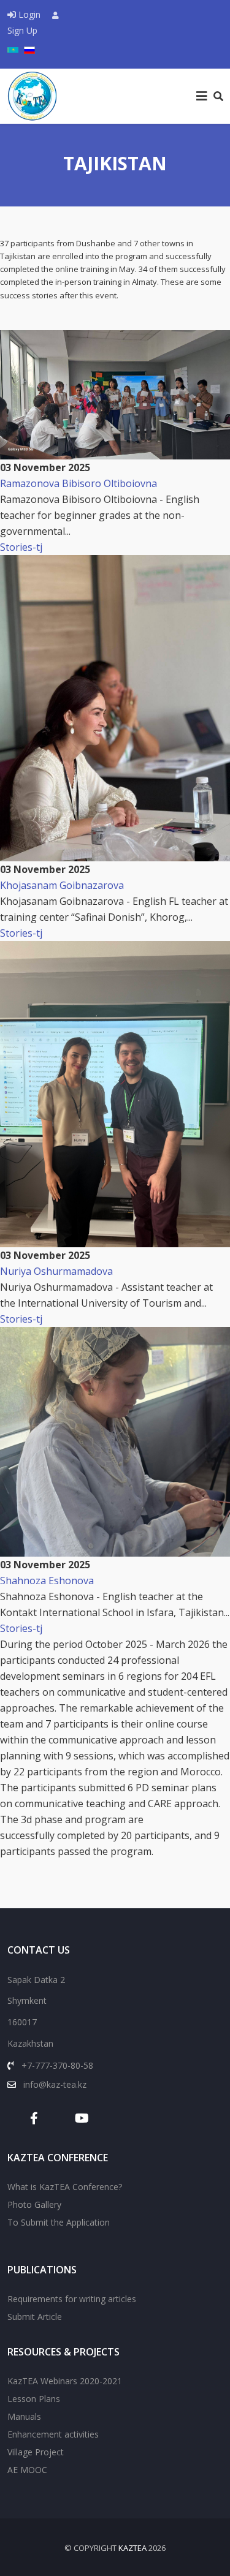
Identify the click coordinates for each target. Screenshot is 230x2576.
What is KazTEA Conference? (65, 2187)
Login (29, 14)
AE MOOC (27, 2470)
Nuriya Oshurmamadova (56, 1271)
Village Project (36, 2452)
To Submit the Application (59, 2222)
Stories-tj (21, 547)
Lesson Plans (34, 2399)
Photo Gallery (34, 2204)
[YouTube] (76, 2118)
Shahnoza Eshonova (47, 1581)
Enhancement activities (53, 2434)
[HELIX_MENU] (202, 96)
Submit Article (35, 2317)
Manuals (24, 2416)
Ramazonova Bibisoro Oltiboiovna (79, 483)
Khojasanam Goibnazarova (62, 885)
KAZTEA (132, 2548)
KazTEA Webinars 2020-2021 (65, 2381)
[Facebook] (40, 2118)
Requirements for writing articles (72, 2299)
